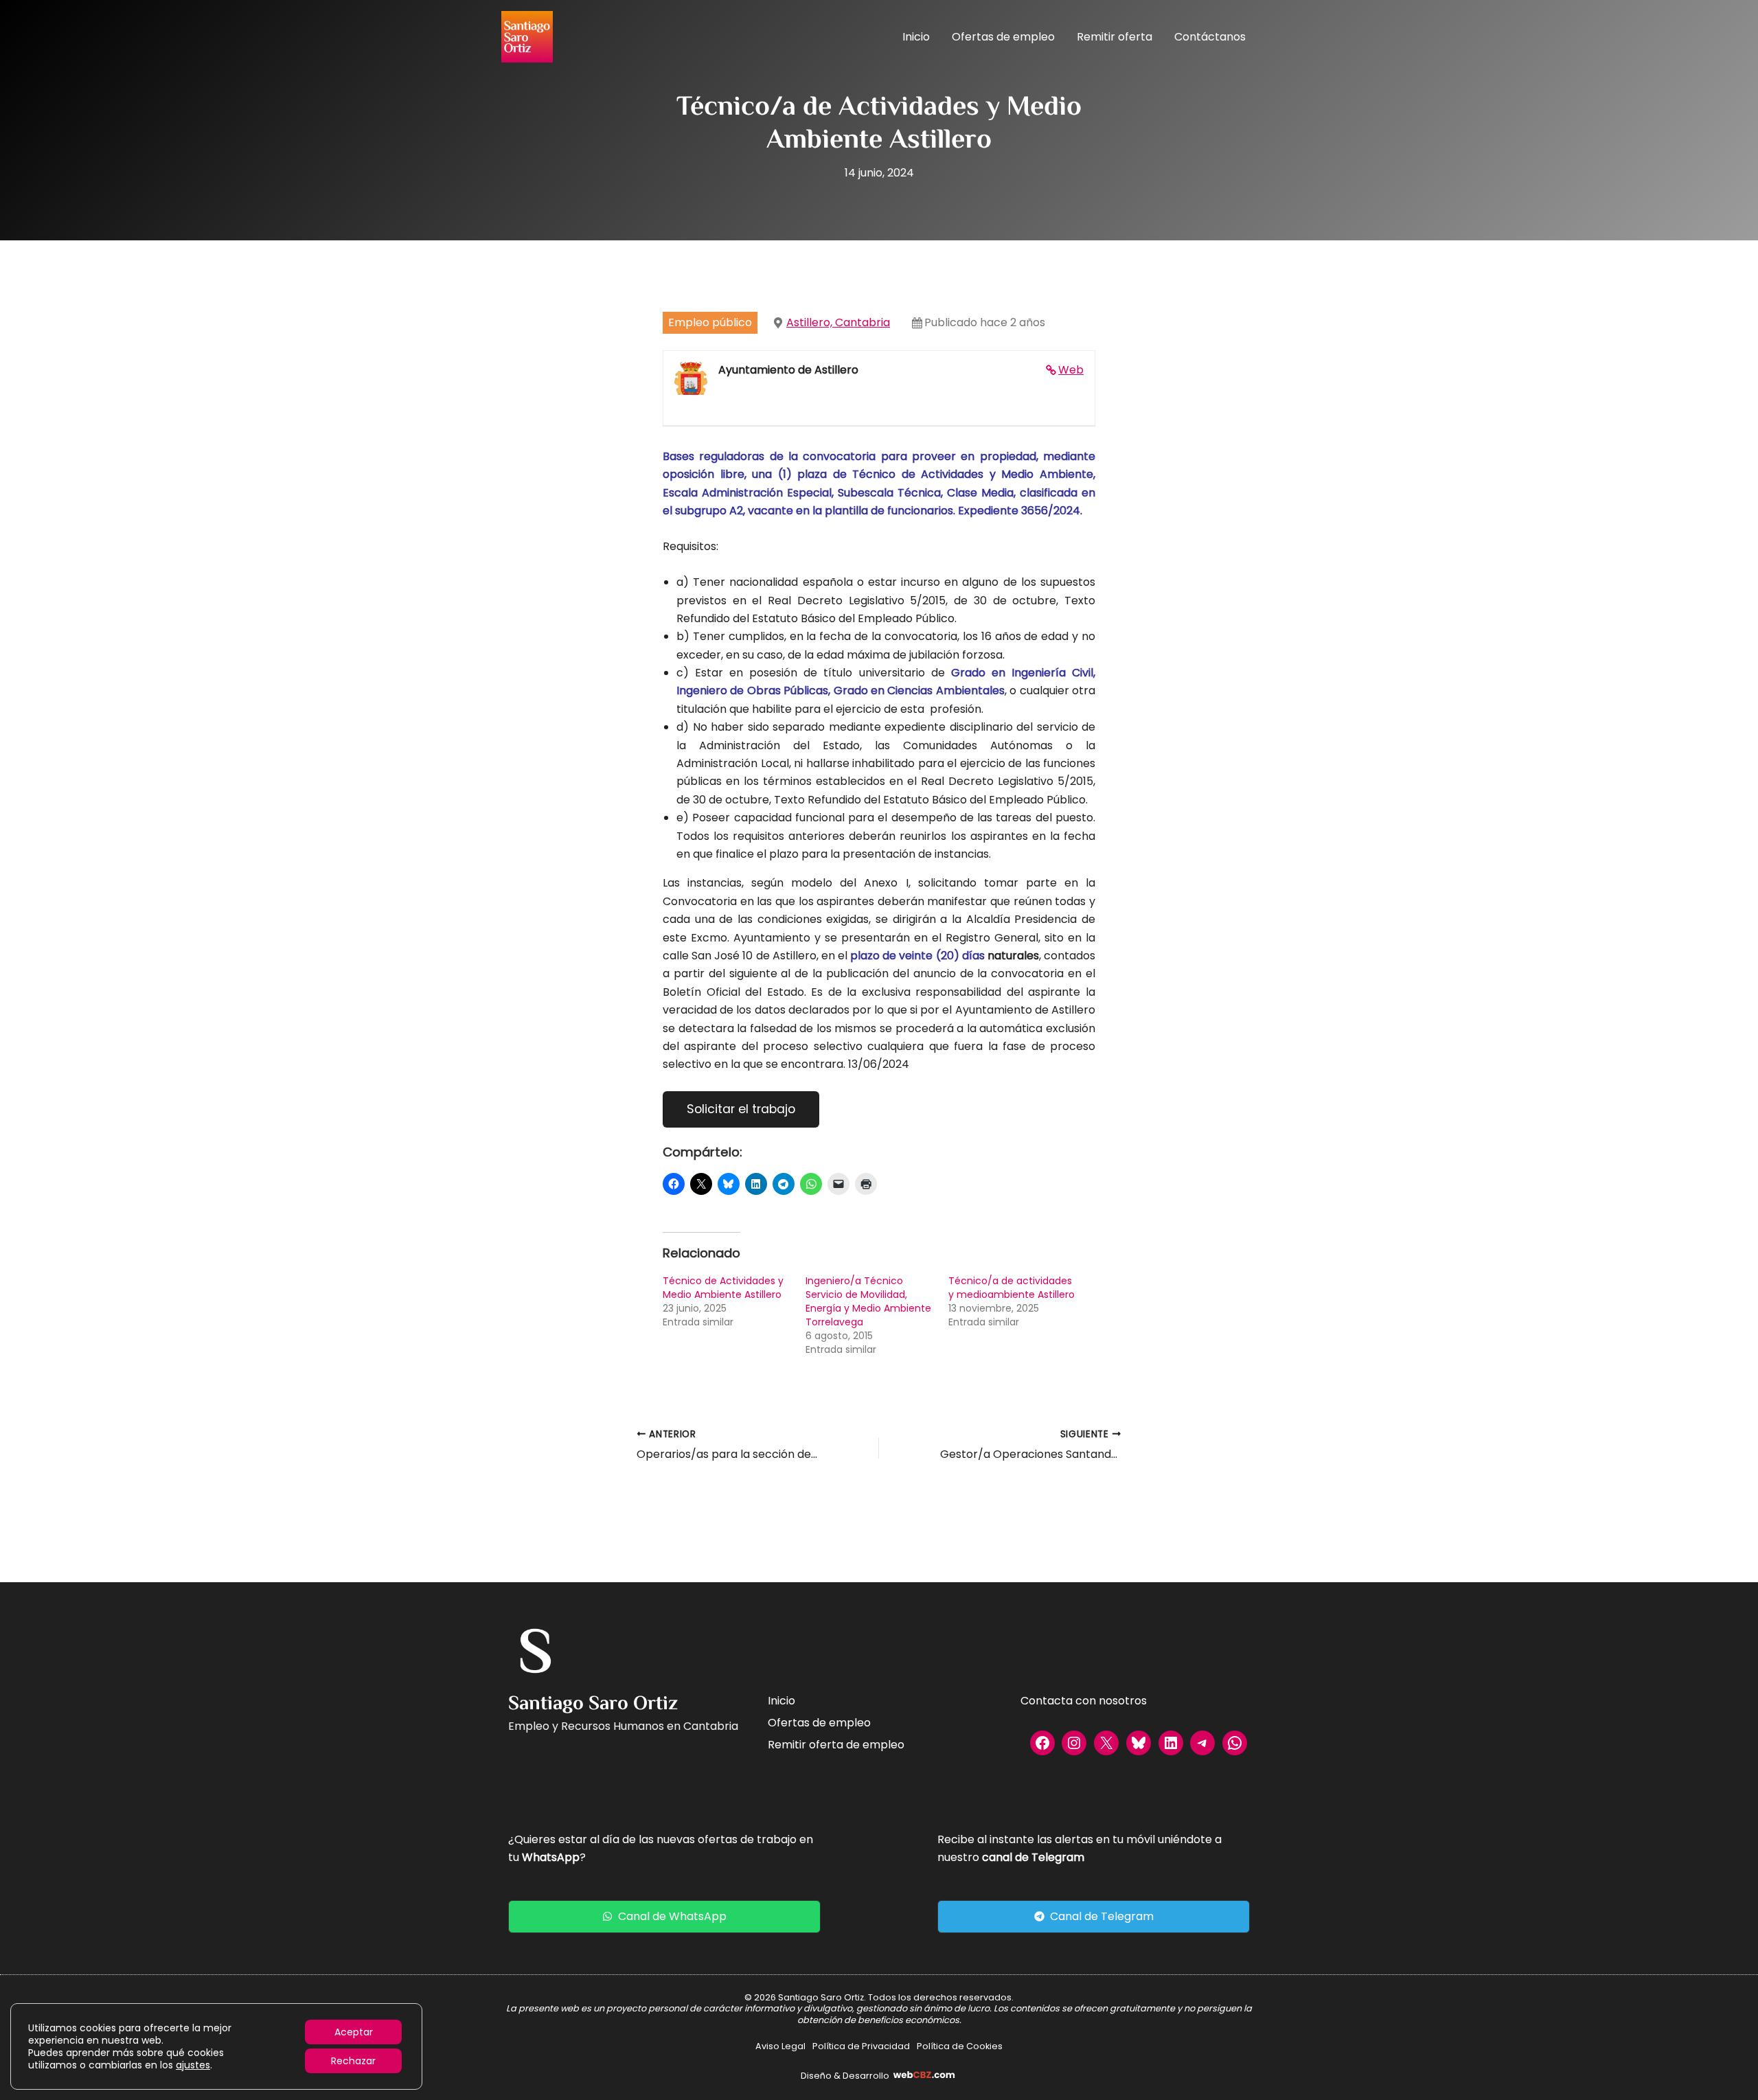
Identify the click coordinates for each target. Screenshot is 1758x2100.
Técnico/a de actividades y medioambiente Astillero (1012, 1288)
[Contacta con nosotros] (1084, 1701)
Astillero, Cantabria (838, 322)
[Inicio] (781, 1701)
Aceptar (354, 2032)
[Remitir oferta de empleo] (836, 1745)
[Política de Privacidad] (861, 2046)
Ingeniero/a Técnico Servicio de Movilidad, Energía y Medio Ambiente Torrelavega (868, 1301)
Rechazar (353, 2061)
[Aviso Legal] (780, 2046)
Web (1071, 370)
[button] (664, 1917)
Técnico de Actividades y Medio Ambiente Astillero (723, 1288)
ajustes (193, 2065)
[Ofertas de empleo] (819, 1723)
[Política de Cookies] (960, 2046)
